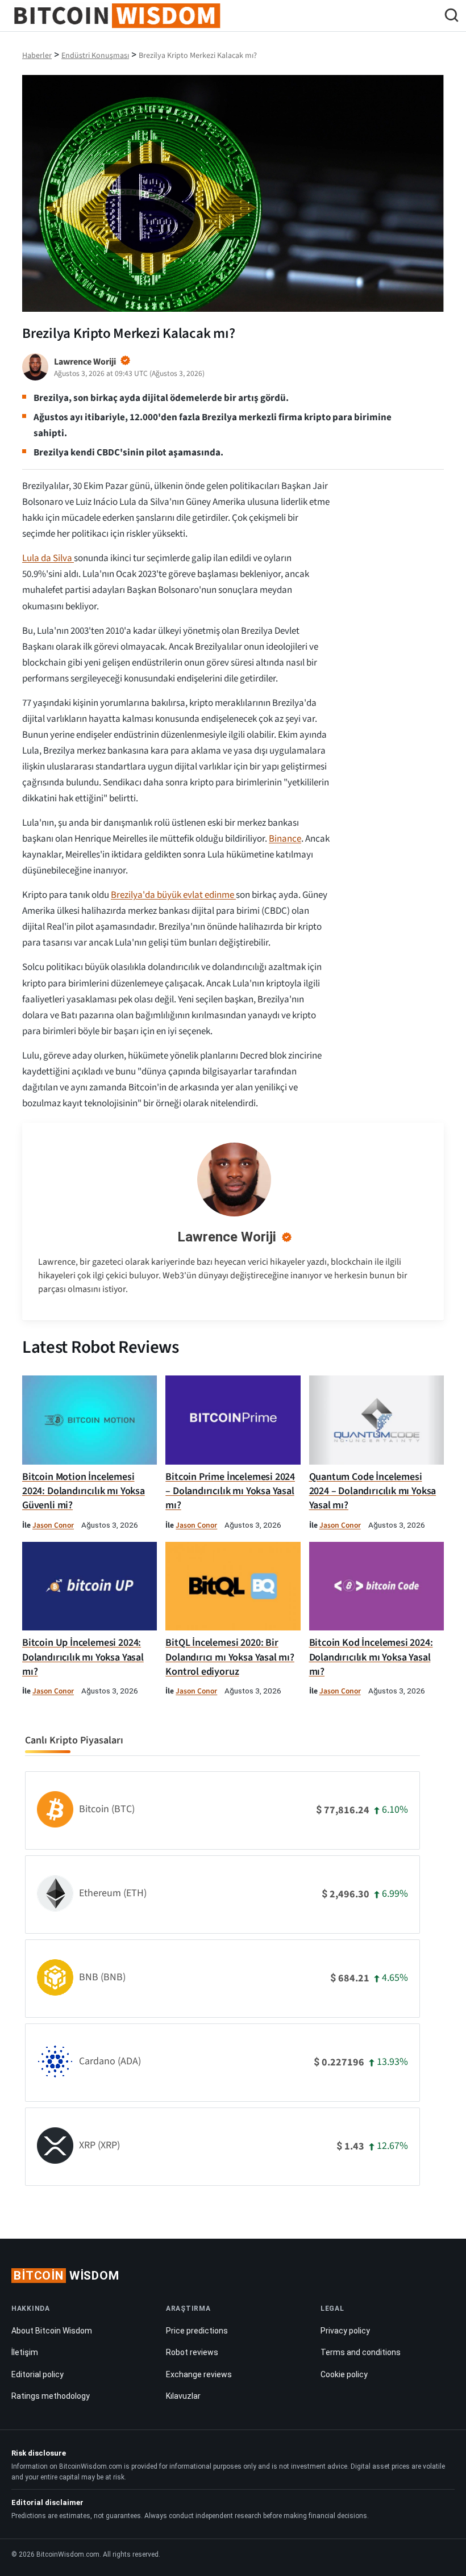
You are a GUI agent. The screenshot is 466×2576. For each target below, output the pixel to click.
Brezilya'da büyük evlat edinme (173, 895)
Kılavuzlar (183, 2396)
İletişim (25, 2352)
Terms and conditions (361, 2352)
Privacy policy (345, 2331)
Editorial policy (38, 2374)
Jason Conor (53, 1525)
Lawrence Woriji (227, 1237)
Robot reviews (192, 2352)
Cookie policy (344, 2374)
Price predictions (197, 2331)
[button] (452, 17)
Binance (285, 839)
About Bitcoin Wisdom (52, 2331)
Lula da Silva (48, 558)
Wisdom (66, 2276)
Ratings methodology (51, 2396)
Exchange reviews (199, 2374)
